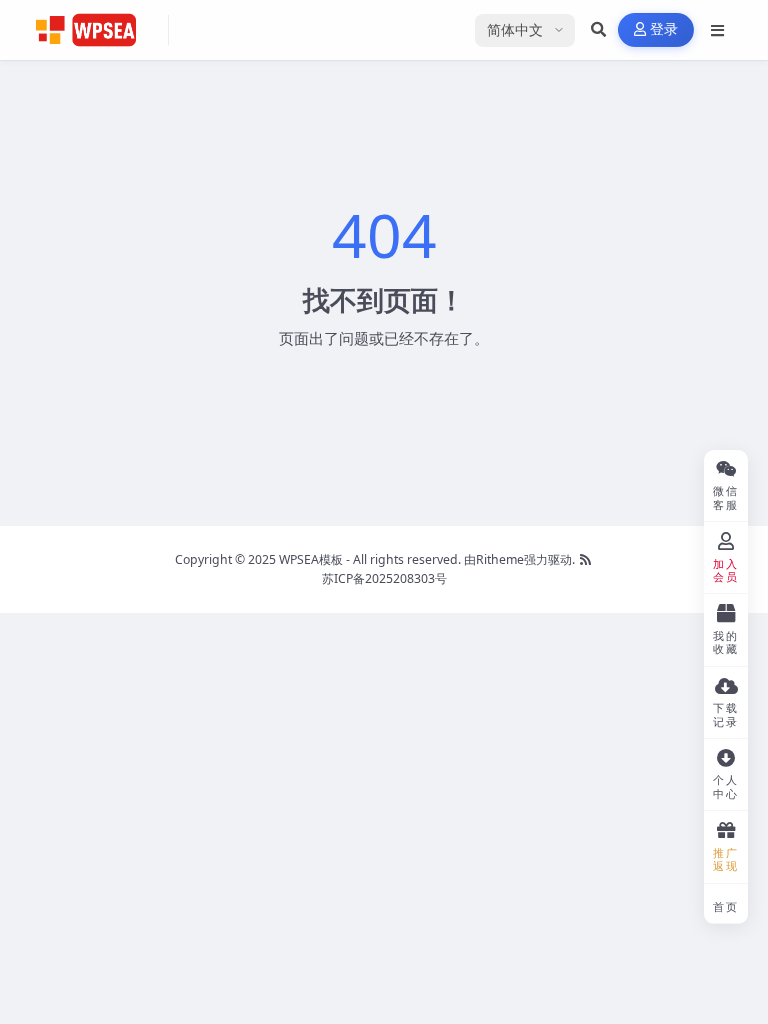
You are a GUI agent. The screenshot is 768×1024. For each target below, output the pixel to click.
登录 (664, 29)
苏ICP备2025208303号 (384, 578)
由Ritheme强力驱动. (519, 559)
